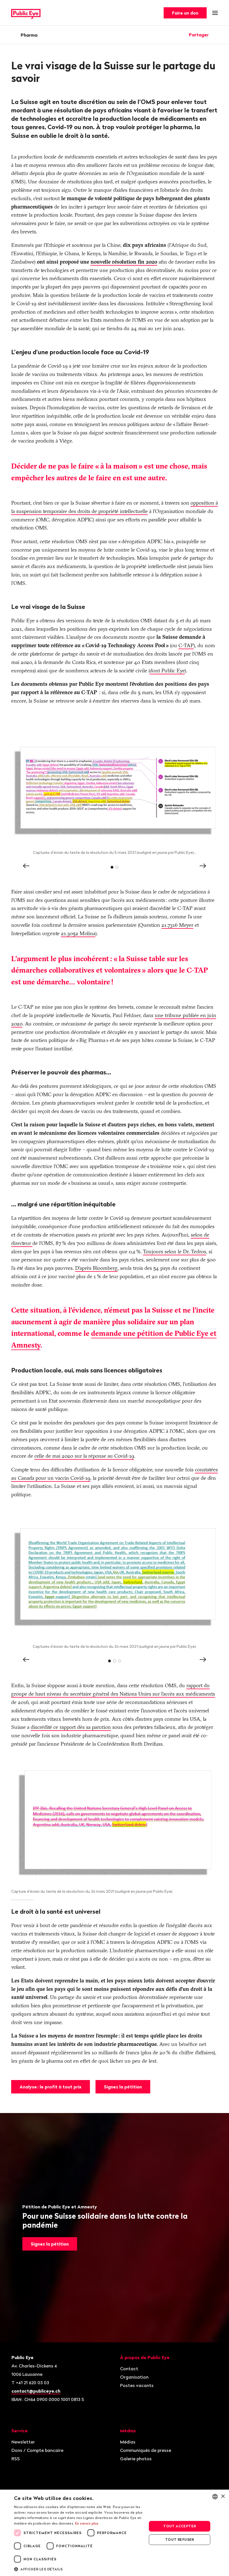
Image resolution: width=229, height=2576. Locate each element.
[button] (78, 2569)
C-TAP (186, 645)
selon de (200, 1235)
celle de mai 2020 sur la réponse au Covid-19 (84, 1456)
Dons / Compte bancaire (37, 2450)
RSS (16, 2459)
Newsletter (23, 2442)
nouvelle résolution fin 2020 (124, 262)
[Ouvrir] (216, 35)
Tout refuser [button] (180, 2540)
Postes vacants (137, 2385)
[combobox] (215, 2497)
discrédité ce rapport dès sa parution (71, 1727)
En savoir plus (87, 2523)
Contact (129, 2369)
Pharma (29, 35)
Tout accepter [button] (179, 2526)
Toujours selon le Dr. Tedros (175, 1252)
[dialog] (115, 2533)
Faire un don (185, 13)
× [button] (223, 2496)
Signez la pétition (123, 2087)
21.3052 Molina (78, 933)
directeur (22, 1243)
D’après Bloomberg (96, 1268)
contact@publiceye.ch (36, 2391)
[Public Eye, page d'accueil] (26, 13)
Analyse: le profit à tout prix (51, 2087)
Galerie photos (136, 2459)
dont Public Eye (167, 671)
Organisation (134, 2377)
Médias (128, 2442)
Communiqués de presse (146, 2450)
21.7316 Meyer (177, 925)
